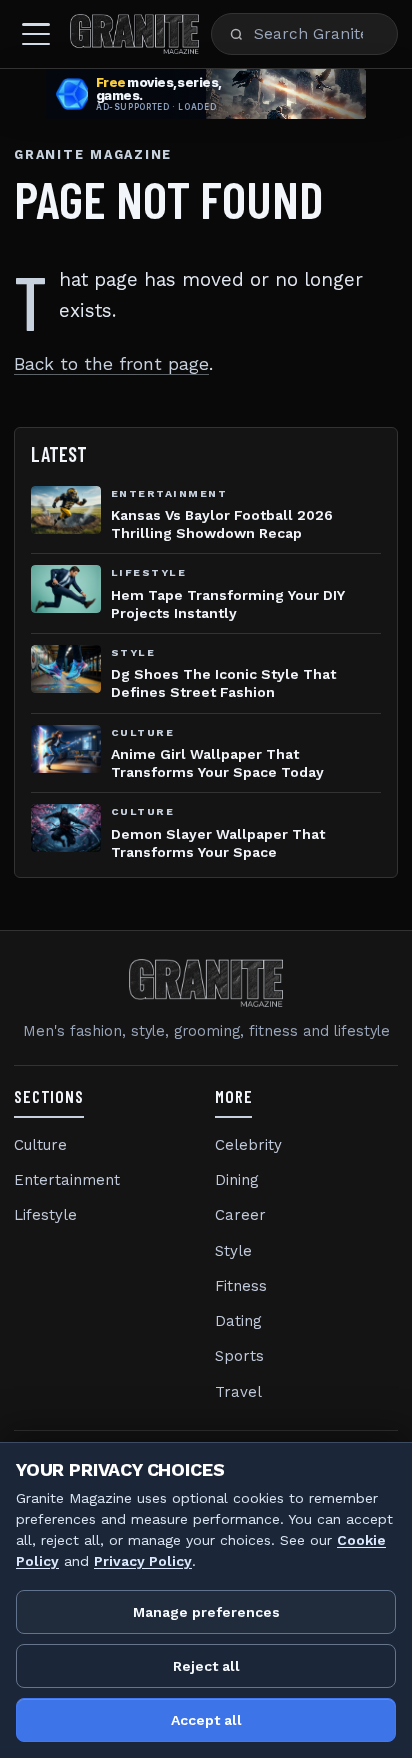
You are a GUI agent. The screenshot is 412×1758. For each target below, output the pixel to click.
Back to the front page (111, 364)
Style (233, 1251)
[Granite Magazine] (134, 34)
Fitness (241, 1286)
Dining (237, 1180)
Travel (238, 1392)
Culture (40, 1145)
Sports (239, 1356)
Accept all (206, 1720)
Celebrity (248, 1145)
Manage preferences (206, 1612)
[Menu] (36, 34)
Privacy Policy (143, 1561)
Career (240, 1215)
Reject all (206, 1666)
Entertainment (67, 1180)
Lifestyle (45, 1215)
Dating (238, 1321)
